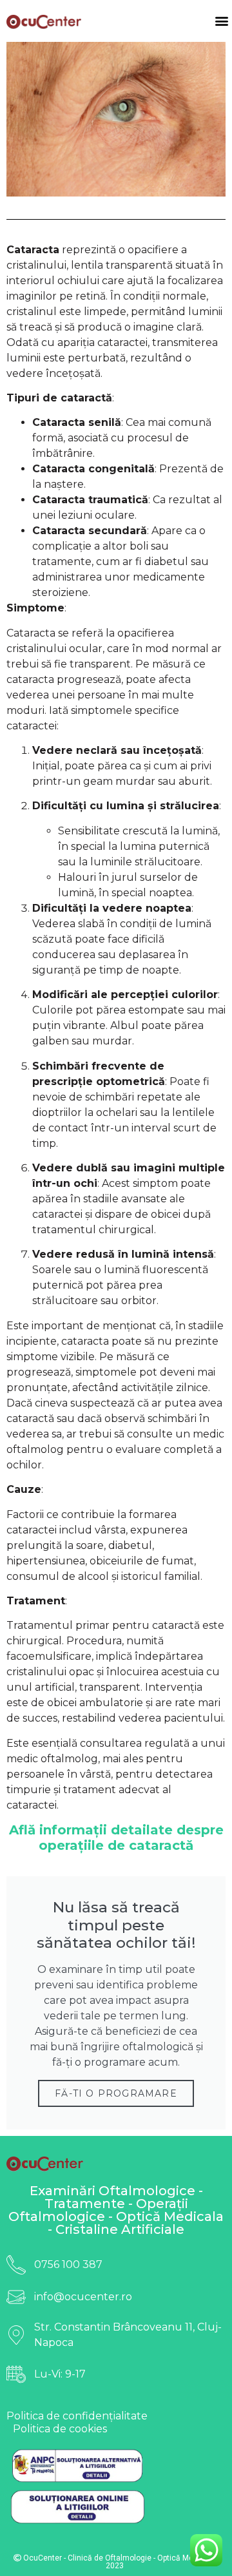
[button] (221, 21)
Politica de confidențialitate (77, 2416)
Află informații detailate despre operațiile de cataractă (116, 1838)
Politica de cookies (60, 2429)
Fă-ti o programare (116, 2093)
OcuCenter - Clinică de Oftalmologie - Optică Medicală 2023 (118, 2562)
